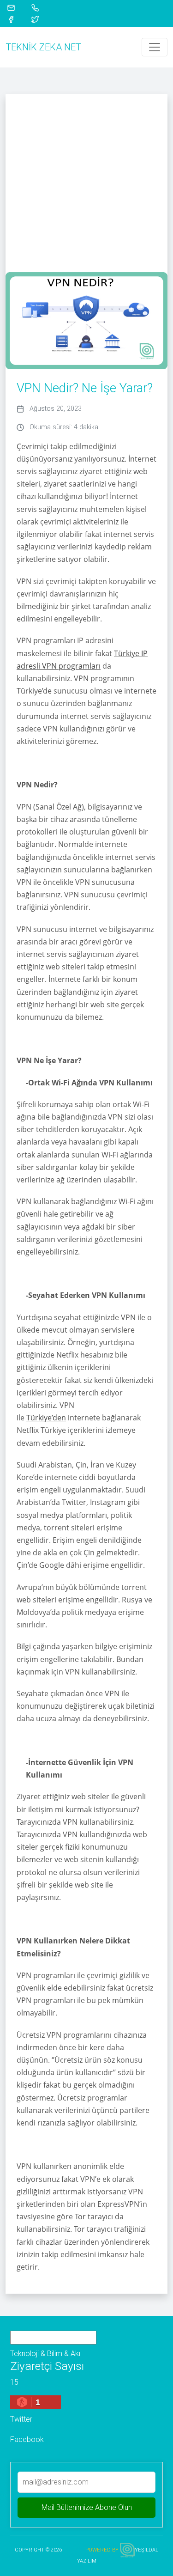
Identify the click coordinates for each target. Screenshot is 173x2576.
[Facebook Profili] (17, 19)
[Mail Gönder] (17, 7)
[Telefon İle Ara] (41, 7)
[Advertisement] (86, 181)
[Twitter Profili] (41, 19)
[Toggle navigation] (155, 47)
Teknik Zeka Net (43, 47)
